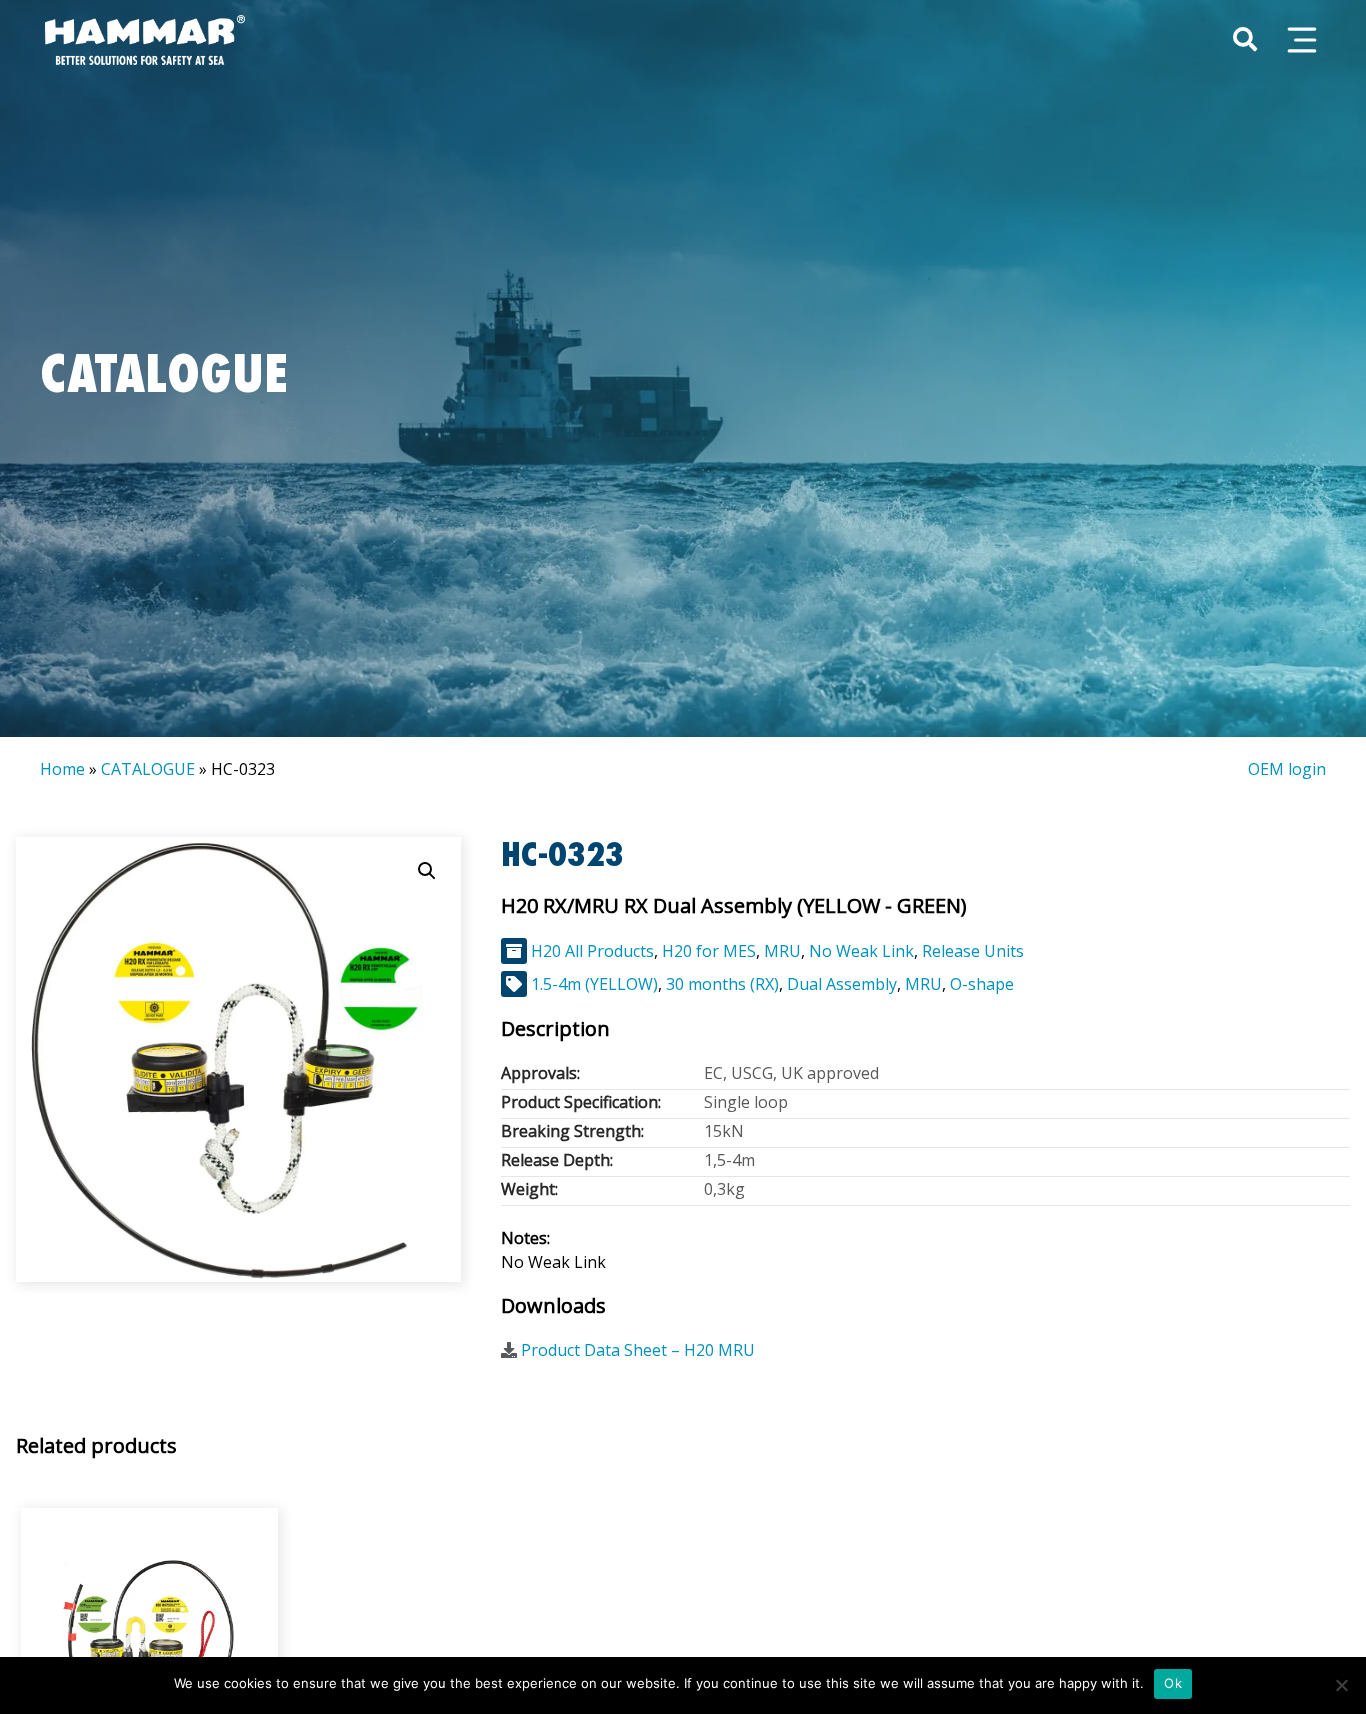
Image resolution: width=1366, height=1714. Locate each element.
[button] (427, 871)
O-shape (982, 984)
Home (62, 769)
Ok (1173, 1683)
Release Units (973, 951)
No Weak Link (861, 951)
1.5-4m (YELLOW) (594, 984)
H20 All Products (592, 951)
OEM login (1287, 769)
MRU (782, 951)
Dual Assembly (842, 984)
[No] (1341, 1685)
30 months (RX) (722, 984)
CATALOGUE (148, 769)
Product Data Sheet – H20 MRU (638, 1350)
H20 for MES (709, 951)
